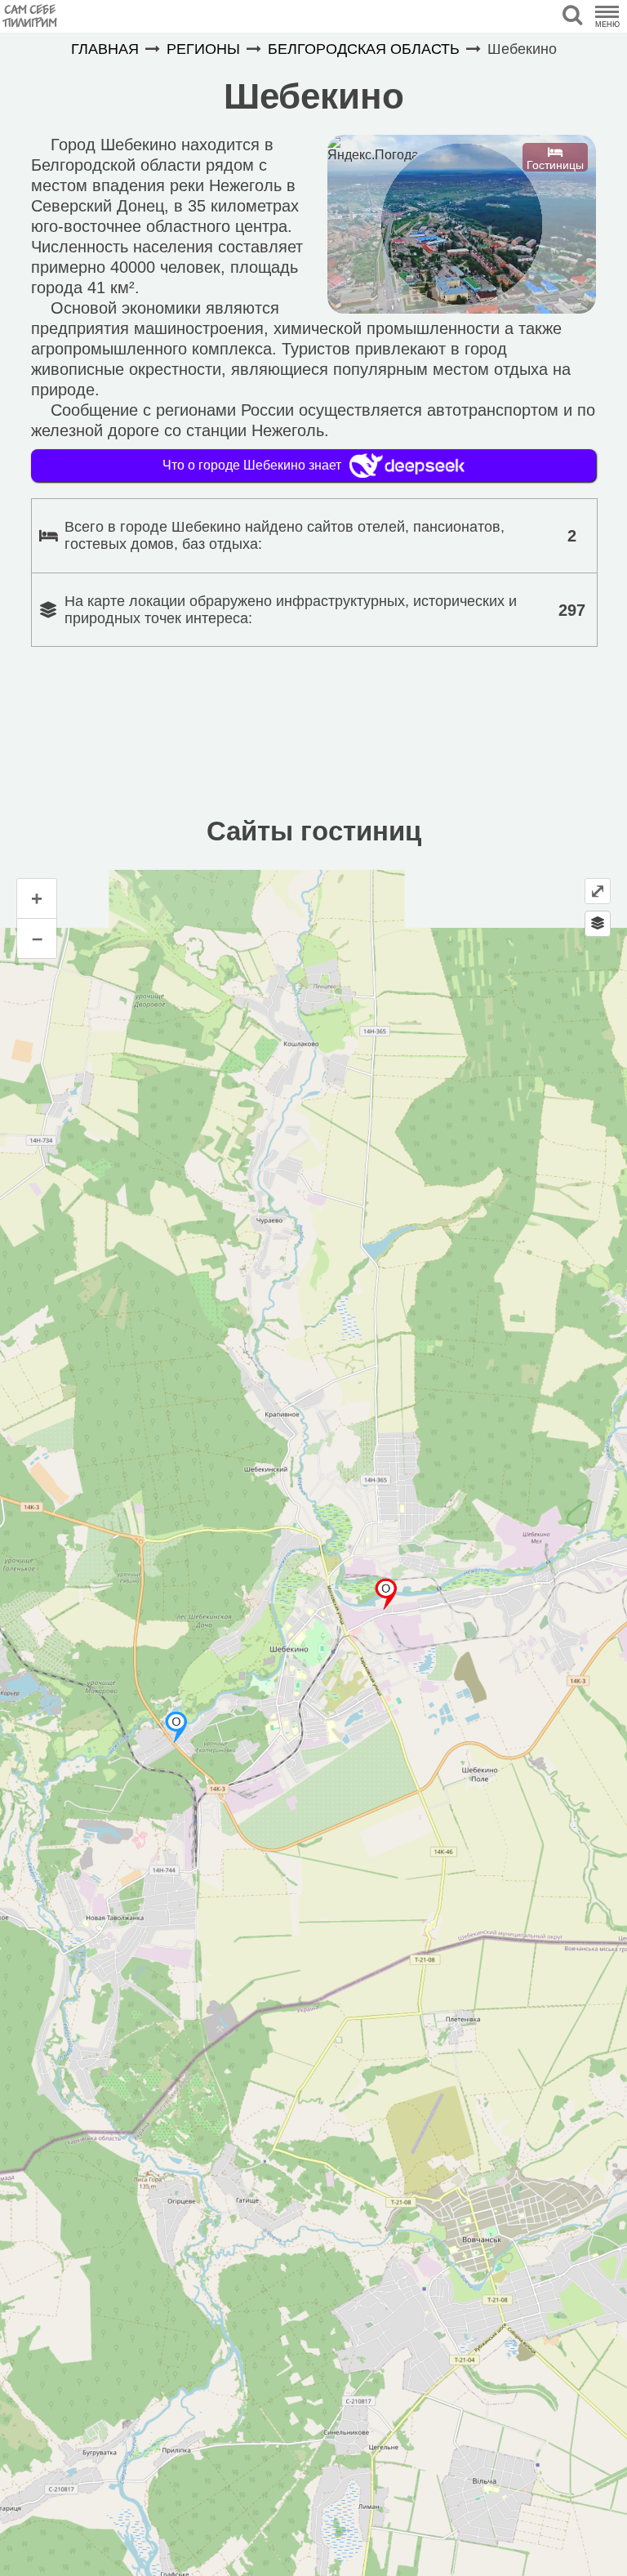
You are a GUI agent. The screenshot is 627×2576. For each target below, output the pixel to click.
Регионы (203, 49)
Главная (105, 49)
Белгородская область (364, 49)
